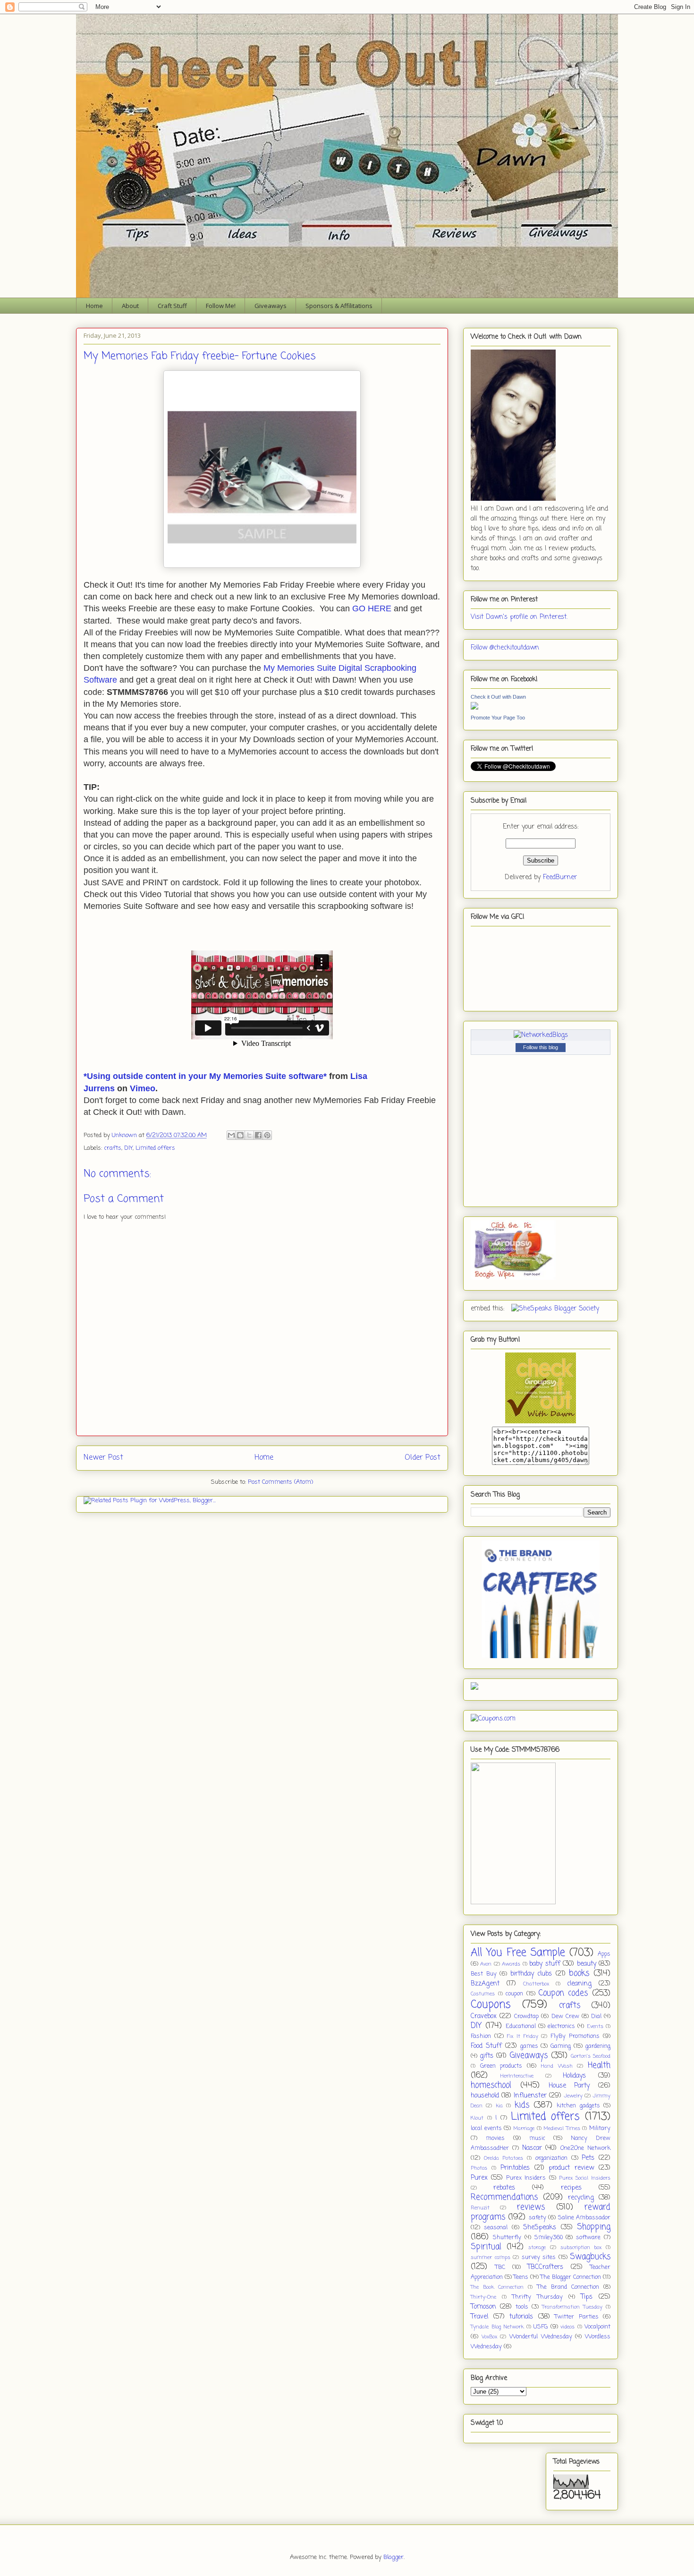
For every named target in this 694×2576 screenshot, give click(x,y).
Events (595, 2026)
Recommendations (504, 2197)
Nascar (532, 2148)
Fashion (481, 2036)
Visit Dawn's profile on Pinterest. (519, 617)
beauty (587, 1964)
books (579, 1973)
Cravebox (484, 2016)
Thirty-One (483, 2297)
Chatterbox (536, 1984)
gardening (598, 2046)
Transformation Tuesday (572, 2307)
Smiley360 (549, 2238)
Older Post (423, 1458)
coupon (514, 1994)
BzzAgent (485, 1984)
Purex (479, 2178)
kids (522, 2105)
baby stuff (545, 1964)
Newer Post (103, 1458)
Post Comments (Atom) (280, 1482)
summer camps (491, 2257)
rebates (504, 2188)
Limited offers (155, 1148)
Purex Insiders (526, 2178)
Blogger (394, 2557)
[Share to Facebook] (258, 1135)
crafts (113, 1148)
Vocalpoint (597, 2327)
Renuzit (480, 2208)
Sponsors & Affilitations (339, 306)
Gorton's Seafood (591, 2056)
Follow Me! (221, 306)
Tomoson (483, 2307)
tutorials (521, 2317)
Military (600, 2128)
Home (94, 306)
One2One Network (585, 2148)
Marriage (524, 2128)
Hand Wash (557, 2066)
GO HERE (372, 608)
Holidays (574, 2076)
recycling (581, 2198)
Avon (486, 1964)
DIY (128, 1148)
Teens (521, 2277)
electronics (561, 2026)
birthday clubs (531, 1974)
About (130, 306)
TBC (500, 2267)
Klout (477, 2118)
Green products (501, 2066)
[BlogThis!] (240, 1135)
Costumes (483, 1994)
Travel (479, 2317)
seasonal (496, 2228)
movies (495, 2138)
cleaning (579, 1984)
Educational (521, 2026)
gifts (487, 2056)
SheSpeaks (540, 2228)
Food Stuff (486, 2046)
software (588, 2238)
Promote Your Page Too (498, 718)
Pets (588, 2158)
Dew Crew (565, 2016)
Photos (479, 2168)
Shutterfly (507, 2238)
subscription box (581, 2247)
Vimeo (143, 1088)
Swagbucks (590, 2257)
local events (486, 2128)
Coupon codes (563, 1993)
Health (599, 2066)
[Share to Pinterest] (267, 1135)
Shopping (594, 2227)
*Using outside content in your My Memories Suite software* (205, 1076)
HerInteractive (517, 2076)
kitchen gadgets (578, 2106)
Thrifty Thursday (537, 2297)
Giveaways (271, 306)
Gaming (561, 2046)
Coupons (491, 2005)
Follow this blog (541, 1047)
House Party (569, 2086)
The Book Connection (497, 2287)
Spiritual (486, 2247)
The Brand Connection (568, 2287)
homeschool (491, 2085)
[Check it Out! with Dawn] (474, 708)
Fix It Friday (523, 2036)
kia (499, 2106)
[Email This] (231, 1135)
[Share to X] (249, 1135)
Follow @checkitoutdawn (505, 648)
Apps (604, 1954)
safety (537, 2218)
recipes (571, 2188)
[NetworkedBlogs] (541, 1035)
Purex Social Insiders (585, 2178)
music (537, 2138)
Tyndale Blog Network (497, 2327)
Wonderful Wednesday (541, 2337)
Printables (515, 2168)
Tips (587, 2297)
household (485, 2096)
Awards (511, 1964)
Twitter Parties (577, 2317)
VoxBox (489, 2337)
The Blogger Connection (571, 2277)
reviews (531, 2207)
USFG (541, 2327)
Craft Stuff (172, 306)
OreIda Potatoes (504, 2158)
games (529, 2046)
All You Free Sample (518, 1953)
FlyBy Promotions (575, 2036)
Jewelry (573, 2096)
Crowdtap (526, 2016)
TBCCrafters (545, 2267)
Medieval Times (562, 2128)
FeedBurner (560, 877)
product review (571, 2168)
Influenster (530, 2096)
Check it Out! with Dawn (498, 697)
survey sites (539, 2257)
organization (551, 2158)
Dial (596, 2016)
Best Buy (484, 1974)
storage (537, 2247)
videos (567, 2327)
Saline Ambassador (584, 2218)
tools (522, 2307)
